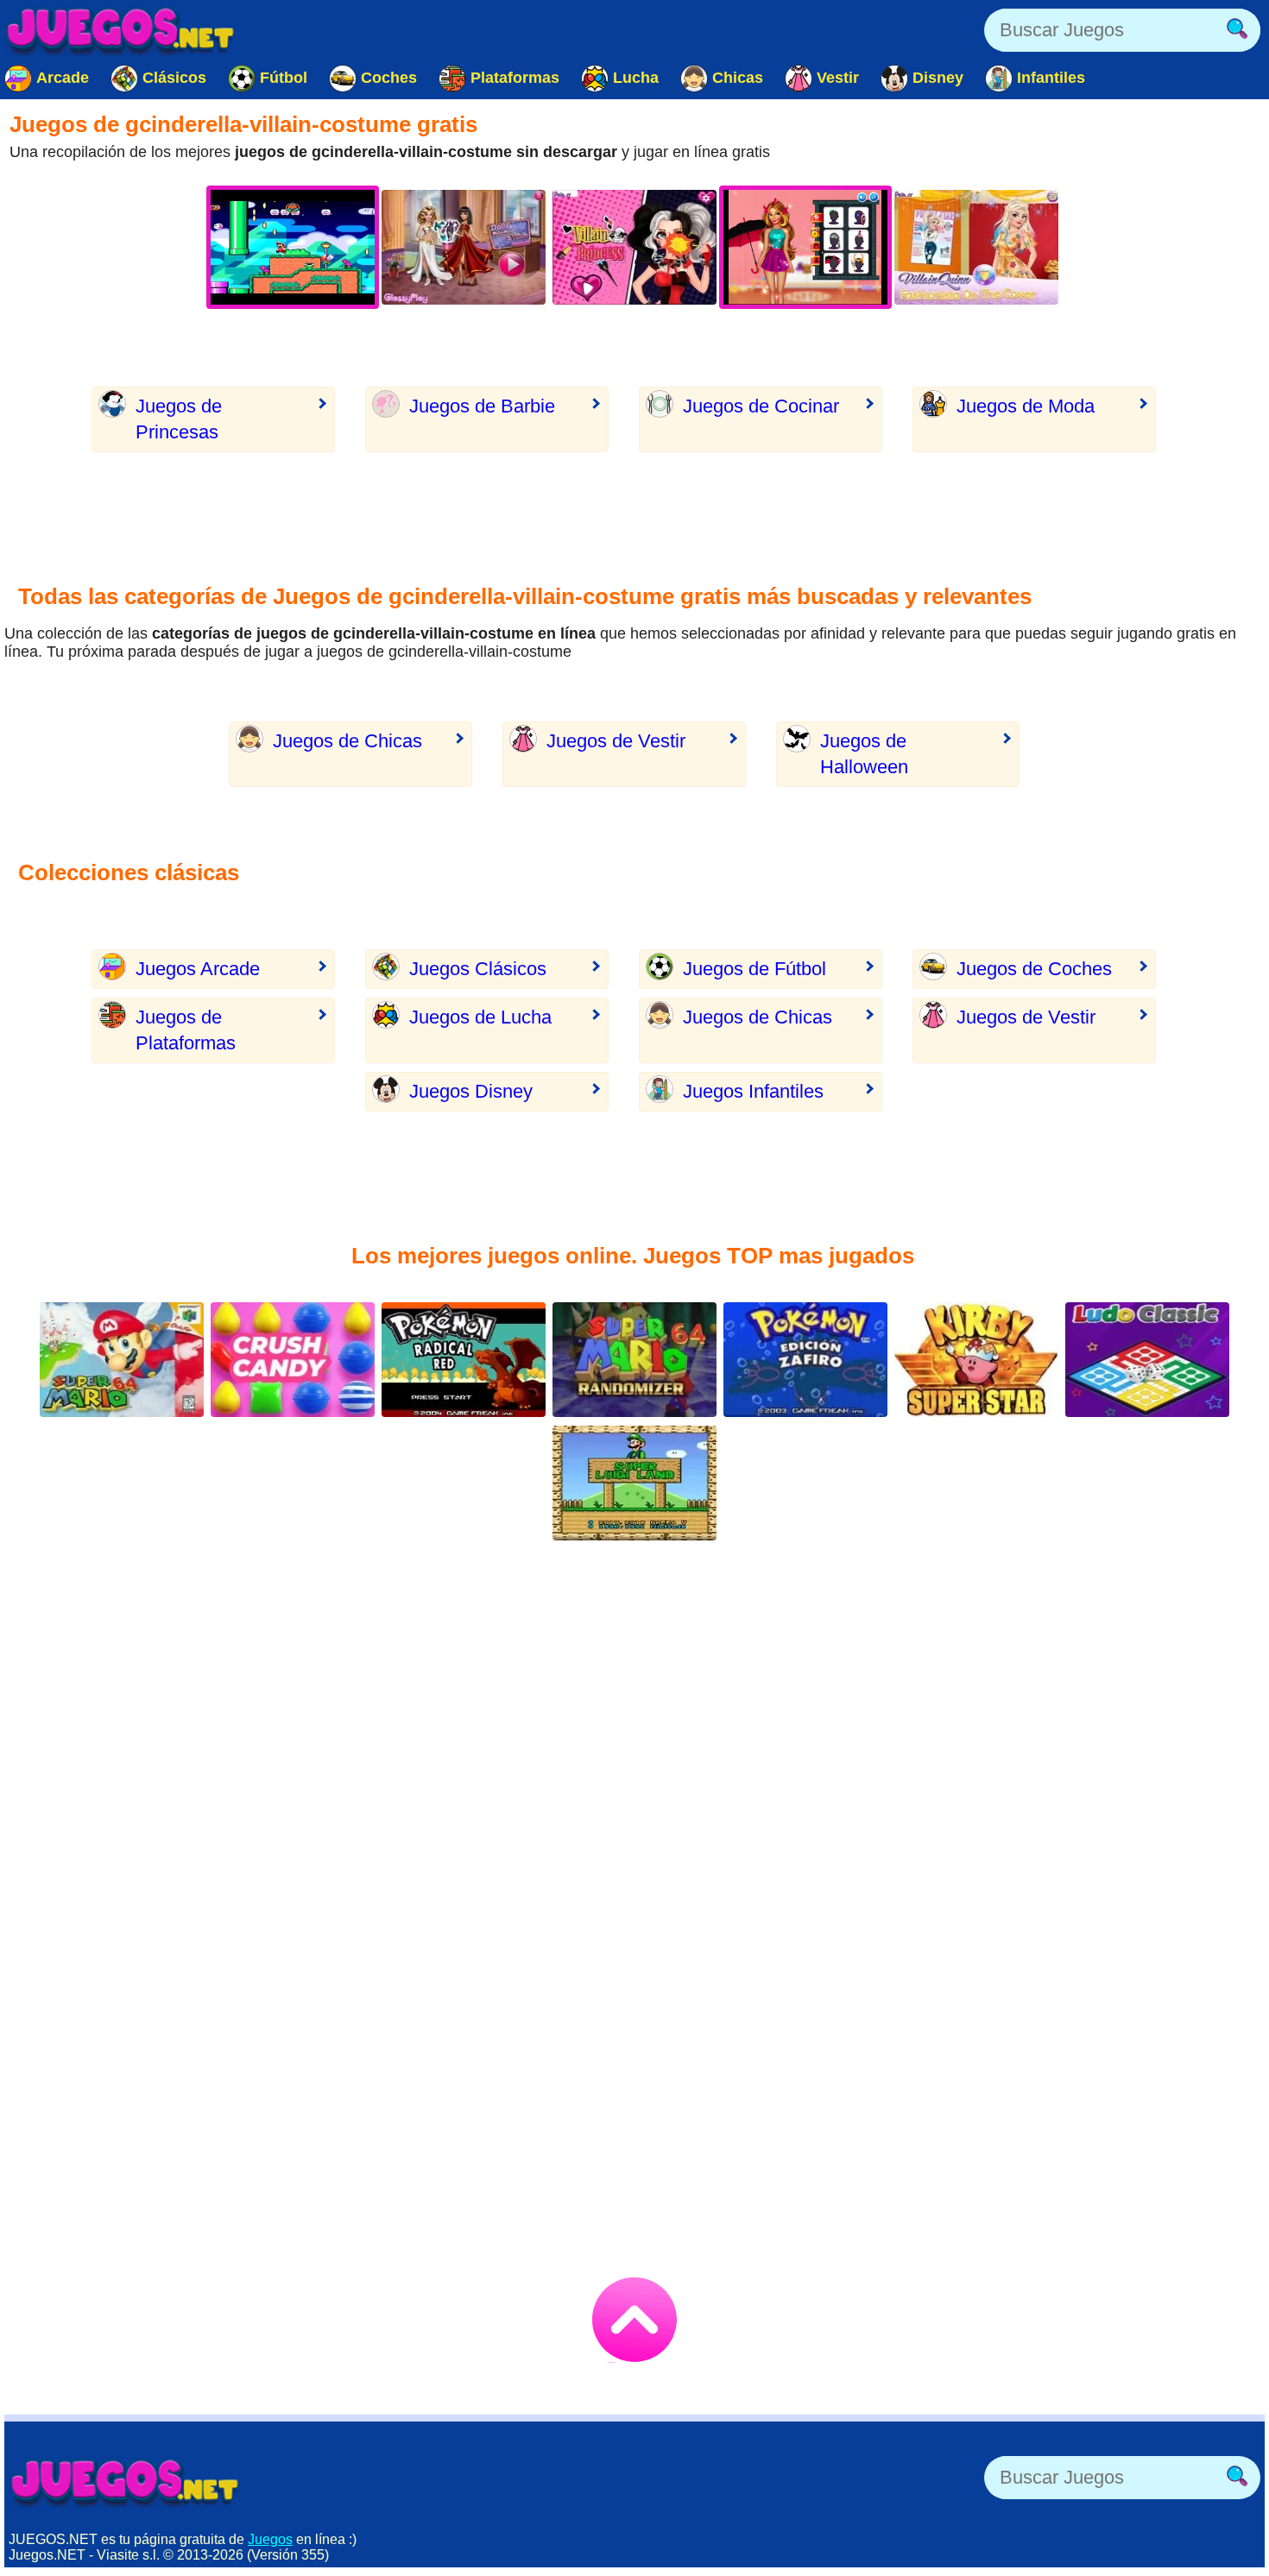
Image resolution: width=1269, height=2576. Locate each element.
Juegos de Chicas (347, 741)
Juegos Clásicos (478, 969)
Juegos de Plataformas (186, 1030)
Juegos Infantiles (753, 1091)
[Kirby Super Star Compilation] (976, 1360)
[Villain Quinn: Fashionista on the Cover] (976, 247)
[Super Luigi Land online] (634, 1483)
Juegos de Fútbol (754, 969)
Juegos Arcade (198, 969)
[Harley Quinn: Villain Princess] (634, 247)
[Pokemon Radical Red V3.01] (464, 1360)
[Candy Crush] (293, 1360)
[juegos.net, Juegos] (121, 30)
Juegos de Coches (1034, 969)
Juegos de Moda (1026, 406)
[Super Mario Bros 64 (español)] (122, 1360)
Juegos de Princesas (179, 419)
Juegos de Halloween (864, 754)
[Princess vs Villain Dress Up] (464, 247)
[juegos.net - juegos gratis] (125, 2482)
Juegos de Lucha (480, 1017)
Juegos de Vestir (616, 741)
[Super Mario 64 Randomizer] (634, 1360)
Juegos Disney (471, 1091)
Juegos (270, 2539)
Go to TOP (634, 2320)
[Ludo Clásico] (1147, 1360)
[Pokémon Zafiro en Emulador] (805, 1360)
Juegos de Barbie (482, 406)
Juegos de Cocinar (761, 406)
